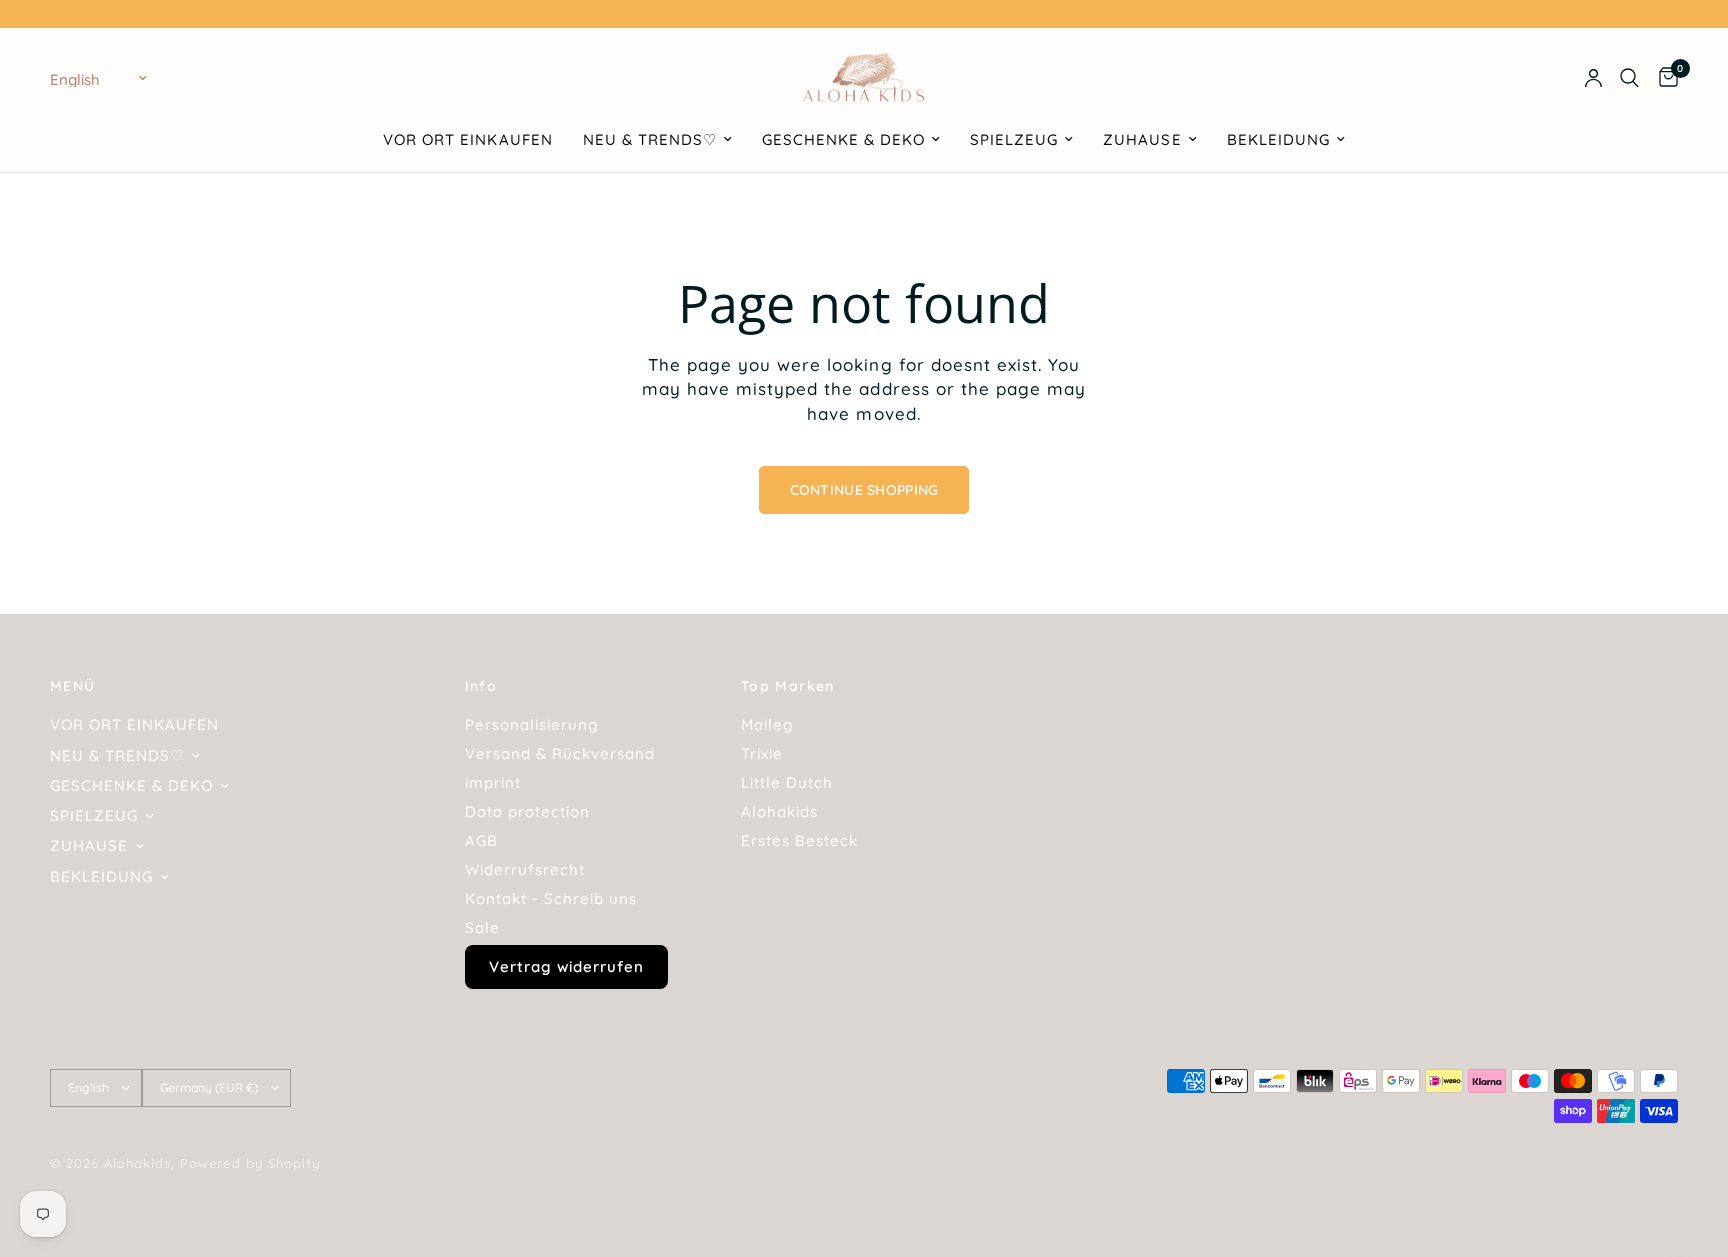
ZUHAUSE (1142, 139)
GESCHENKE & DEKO (843, 139)
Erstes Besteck (799, 840)
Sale (482, 927)
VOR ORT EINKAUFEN (467, 139)
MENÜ (73, 686)
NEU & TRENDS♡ (650, 139)
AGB (481, 840)
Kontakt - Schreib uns (551, 898)
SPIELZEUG (1014, 139)
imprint (493, 782)
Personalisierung (531, 724)
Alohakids (779, 811)
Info (481, 686)
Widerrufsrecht (525, 869)
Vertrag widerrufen (566, 966)
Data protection (527, 811)
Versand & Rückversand (560, 753)
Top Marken (788, 686)
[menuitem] (467, 140)
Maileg (767, 724)
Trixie (762, 753)
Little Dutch (787, 782)
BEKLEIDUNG (1278, 139)
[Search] (1629, 78)
